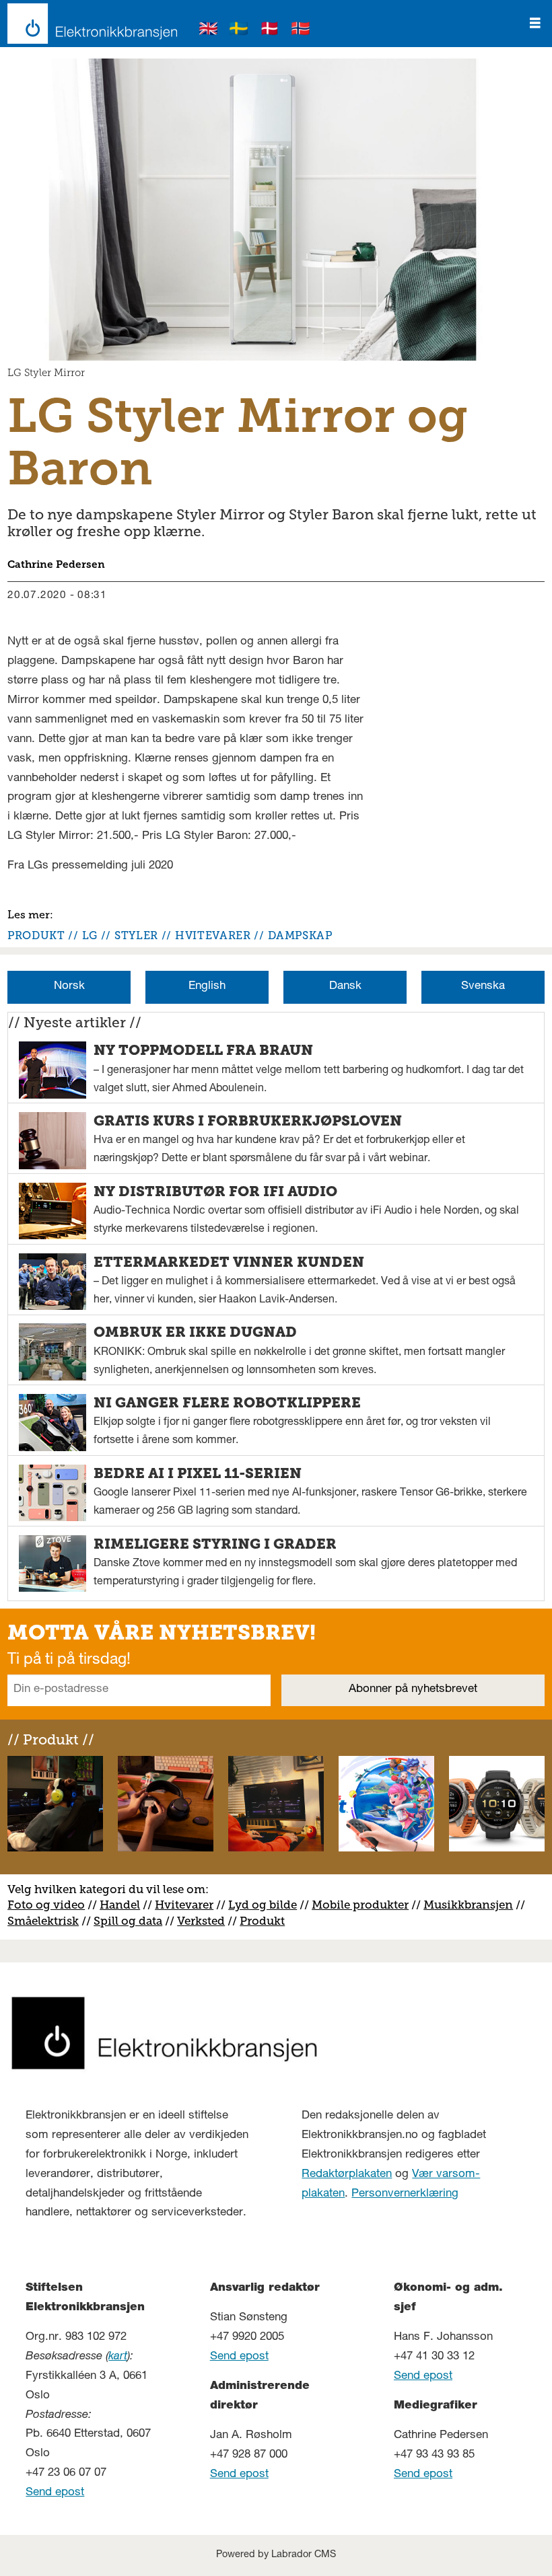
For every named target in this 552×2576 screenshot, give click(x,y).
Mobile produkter (360, 1905)
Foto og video (46, 1905)
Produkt (262, 1921)
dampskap (300, 935)
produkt (36, 935)
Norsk (69, 987)
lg (90, 935)
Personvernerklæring (405, 2194)
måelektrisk (46, 1921)
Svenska (483, 987)
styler (136, 935)
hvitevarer (213, 935)
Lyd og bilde (263, 1905)
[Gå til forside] (89, 24)
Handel (120, 1905)
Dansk (345, 987)
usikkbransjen (474, 1905)
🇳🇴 (301, 31)
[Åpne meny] (535, 24)
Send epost (55, 2493)
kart (118, 2357)
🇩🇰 (270, 31)
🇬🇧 (209, 31)
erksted (205, 1921)
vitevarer (189, 1905)
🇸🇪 (239, 31)
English (207, 987)
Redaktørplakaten (347, 2175)
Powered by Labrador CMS (276, 2555)
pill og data (131, 1921)
